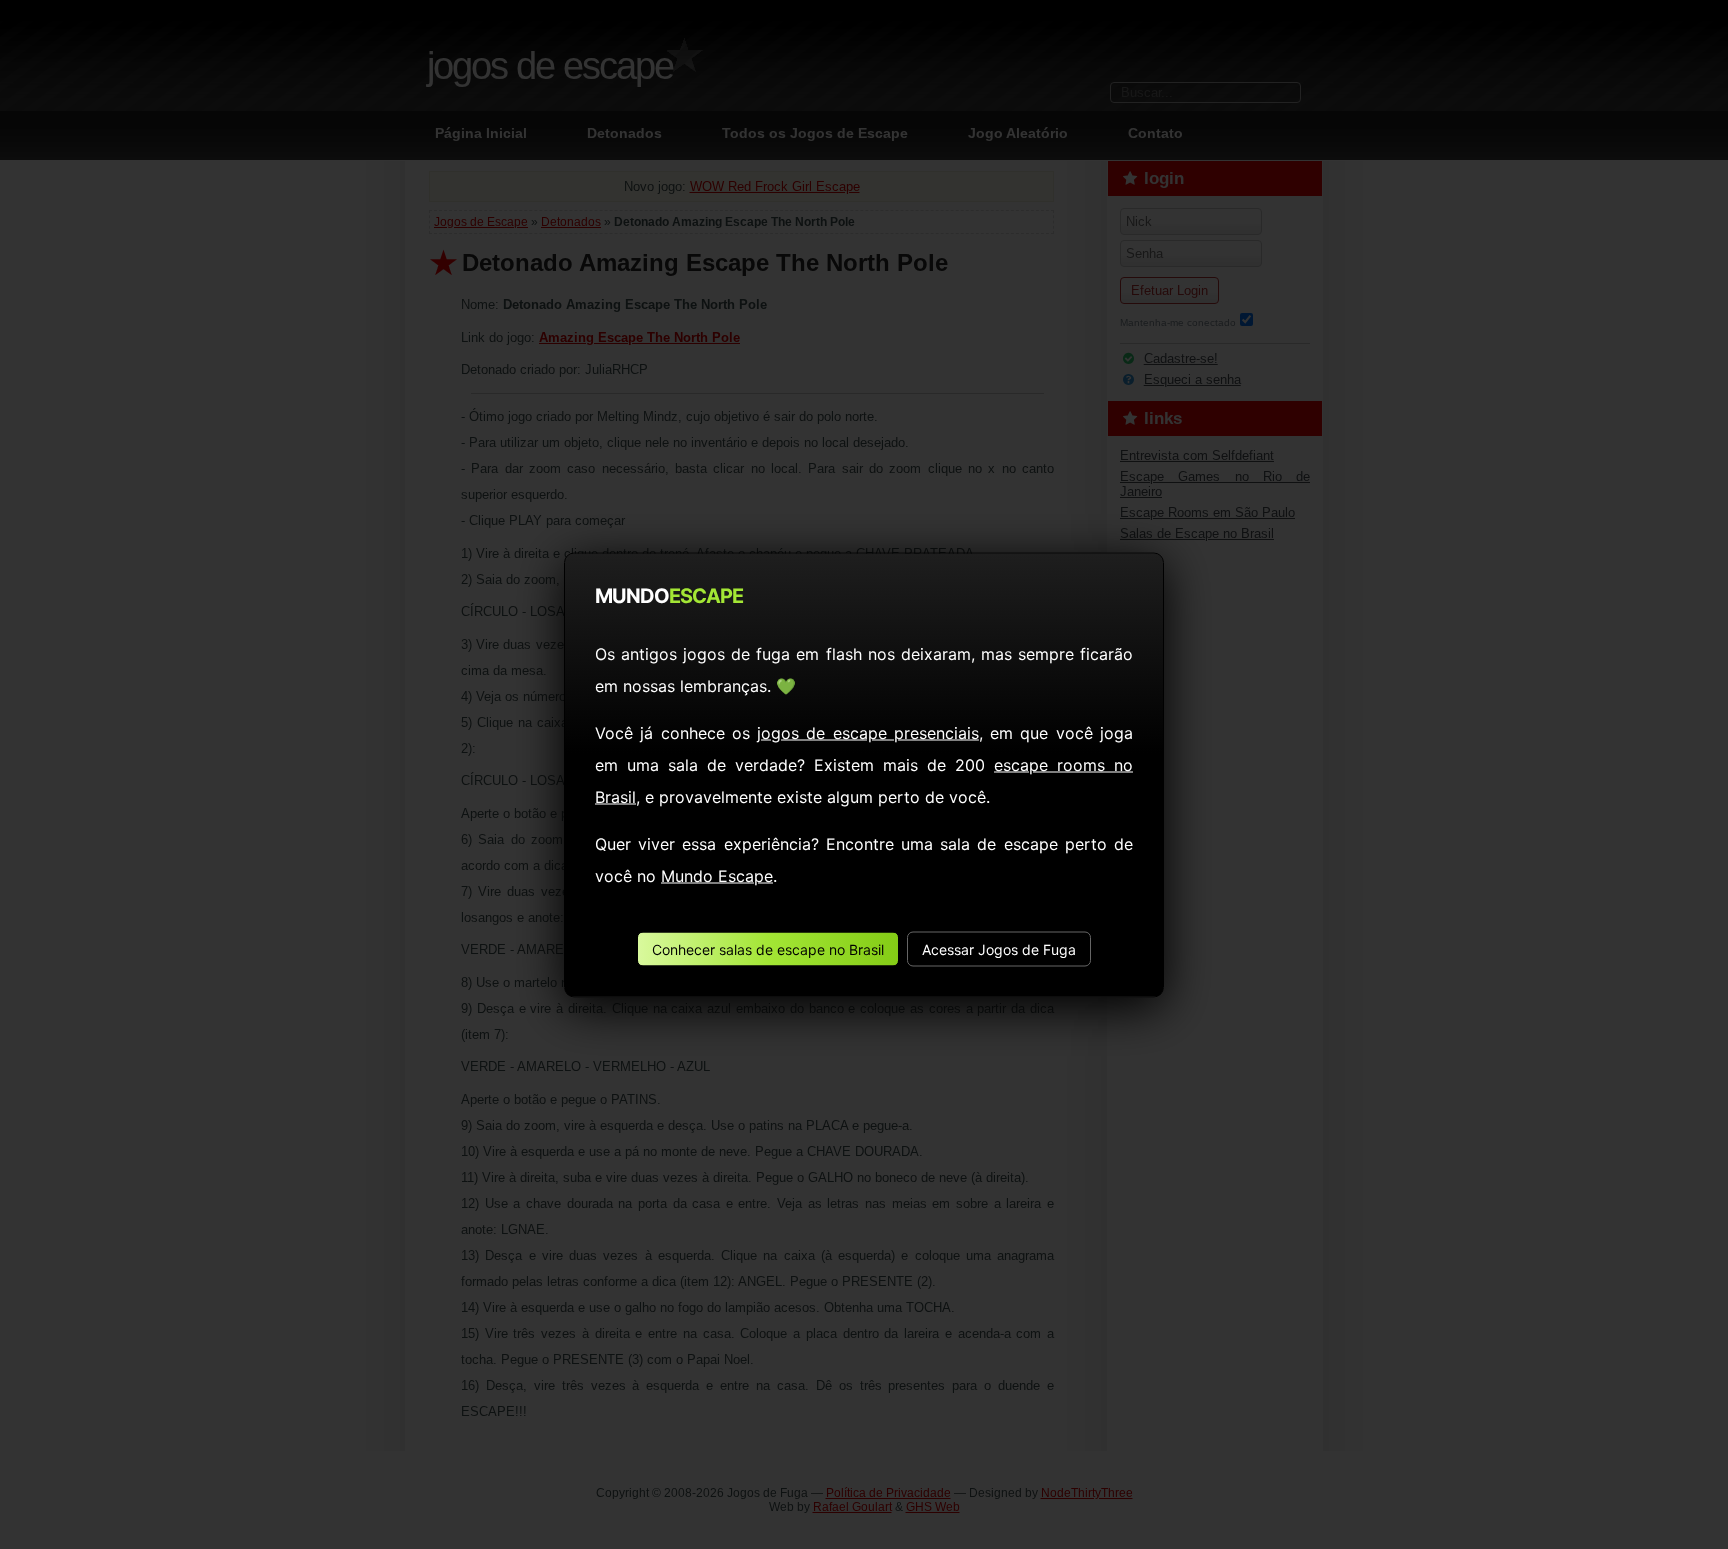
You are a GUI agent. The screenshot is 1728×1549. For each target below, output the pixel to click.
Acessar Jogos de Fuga (999, 948)
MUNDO (669, 595)
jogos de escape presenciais (868, 732)
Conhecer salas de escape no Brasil (768, 948)
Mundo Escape (717, 875)
